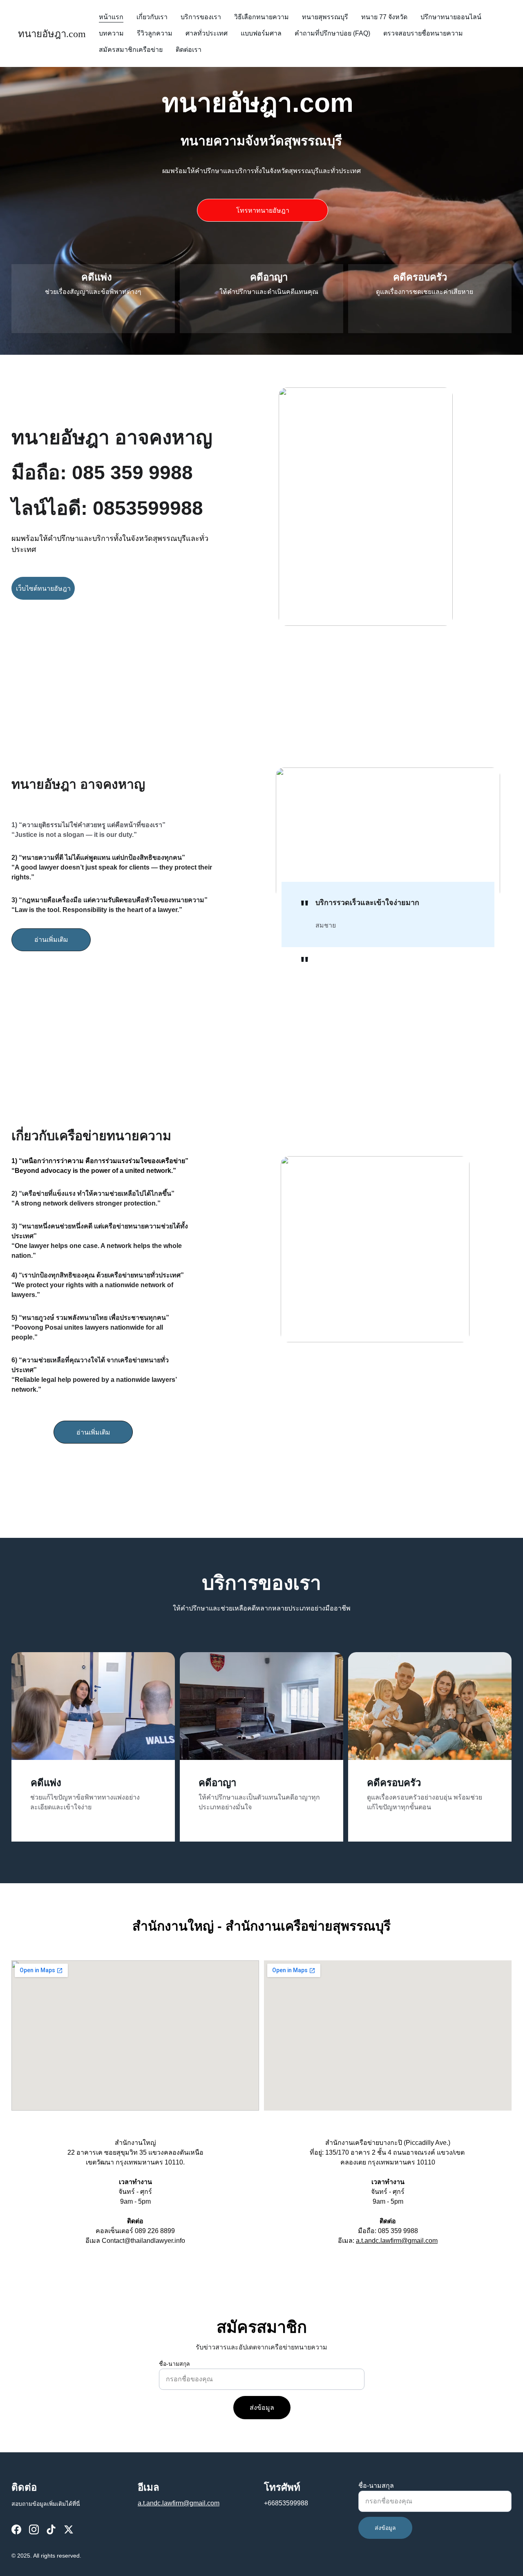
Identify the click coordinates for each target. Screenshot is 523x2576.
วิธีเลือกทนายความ (261, 17)
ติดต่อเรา (189, 50)
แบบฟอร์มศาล (261, 33)
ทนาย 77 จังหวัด (384, 17)
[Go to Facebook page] (16, 2529)
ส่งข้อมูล (262, 2408)
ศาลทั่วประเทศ (207, 33)
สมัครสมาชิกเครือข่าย (131, 50)
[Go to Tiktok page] (51, 2529)
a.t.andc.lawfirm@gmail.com (397, 2241)
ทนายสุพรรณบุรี (325, 17)
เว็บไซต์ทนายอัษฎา (43, 588)
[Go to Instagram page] (34, 2529)
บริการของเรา (201, 17)
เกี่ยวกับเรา (152, 17)
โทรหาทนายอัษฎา (263, 210)
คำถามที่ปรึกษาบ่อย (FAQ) (332, 33)
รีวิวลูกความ (155, 33)
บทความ (111, 33)
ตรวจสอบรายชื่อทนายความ (423, 33)
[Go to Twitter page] (69, 2529)
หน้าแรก (111, 17)
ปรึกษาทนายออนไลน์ (451, 17)
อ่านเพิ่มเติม (51, 940)
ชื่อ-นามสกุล (174, 2364)
